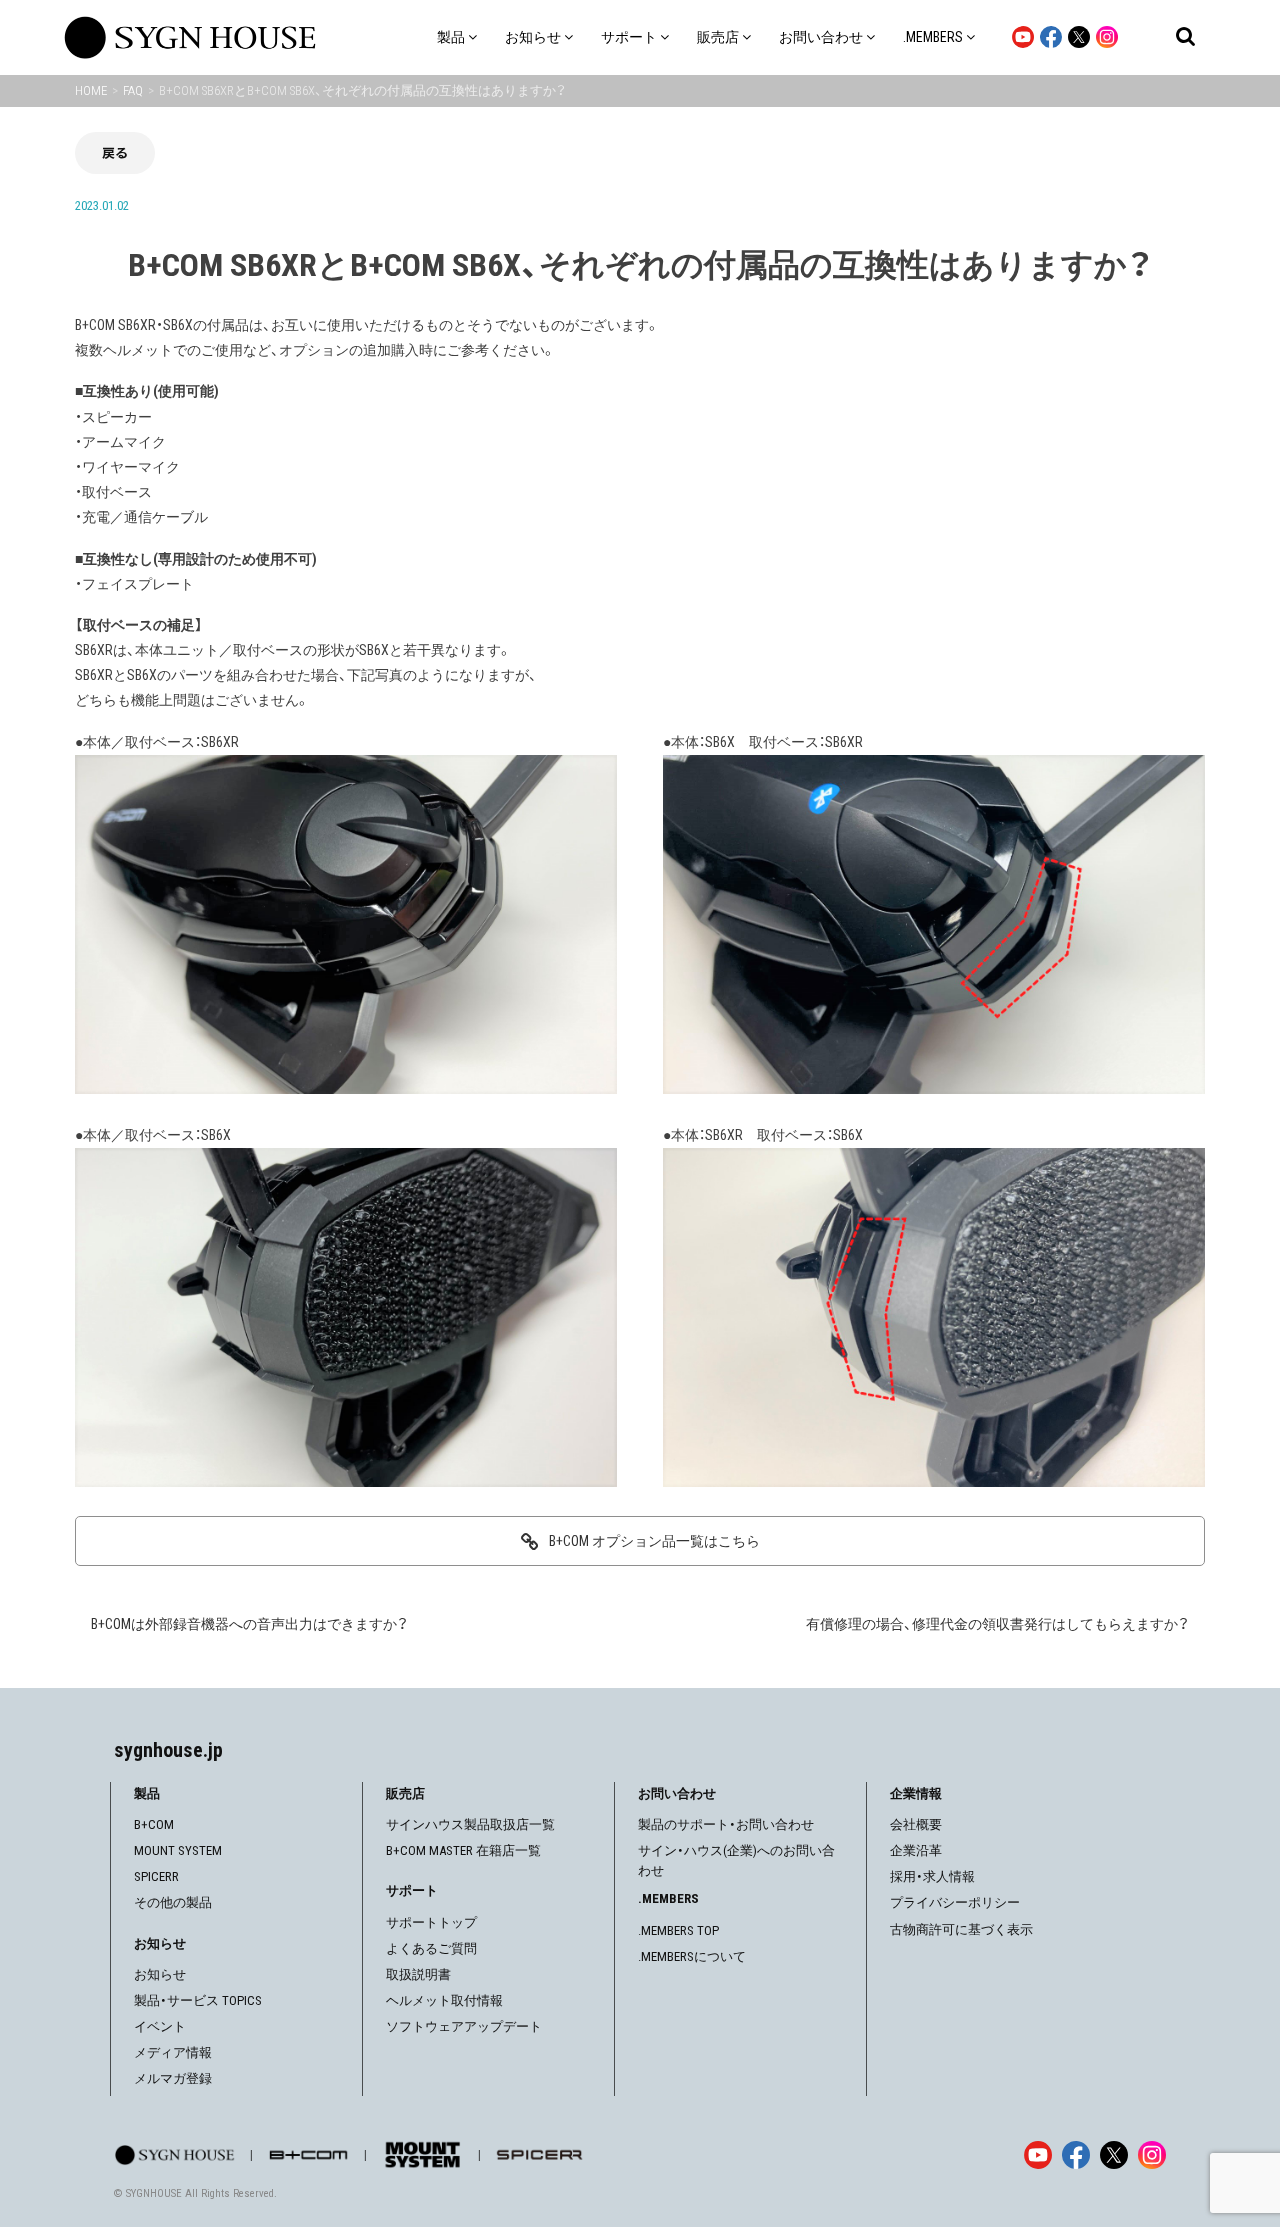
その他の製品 (173, 1902)
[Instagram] (1152, 2155)
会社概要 (916, 1824)
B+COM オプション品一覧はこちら (654, 1541)
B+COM (154, 1824)
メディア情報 (173, 2052)
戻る (115, 152)
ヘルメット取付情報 (444, 2000)
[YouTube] (1038, 2155)
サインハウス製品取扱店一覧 (470, 1824)
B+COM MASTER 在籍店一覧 (463, 1850)
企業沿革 (916, 1850)
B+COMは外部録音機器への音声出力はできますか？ (249, 1624)
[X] (1114, 2155)
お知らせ (160, 1974)
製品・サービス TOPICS (198, 2000)
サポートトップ (431, 1922)
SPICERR (156, 1876)
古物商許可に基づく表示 (961, 1929)
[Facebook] (1076, 2155)
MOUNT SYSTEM (178, 1850)
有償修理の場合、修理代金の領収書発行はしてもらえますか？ (997, 1624)
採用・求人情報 (932, 1876)
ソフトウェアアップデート (464, 2026)
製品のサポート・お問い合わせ (726, 1824)
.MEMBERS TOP (678, 1930)
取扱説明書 (418, 1974)
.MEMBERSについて (692, 1956)
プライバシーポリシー (955, 1902)
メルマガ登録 (173, 2078)
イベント (160, 2026)
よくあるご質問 (431, 1948)
